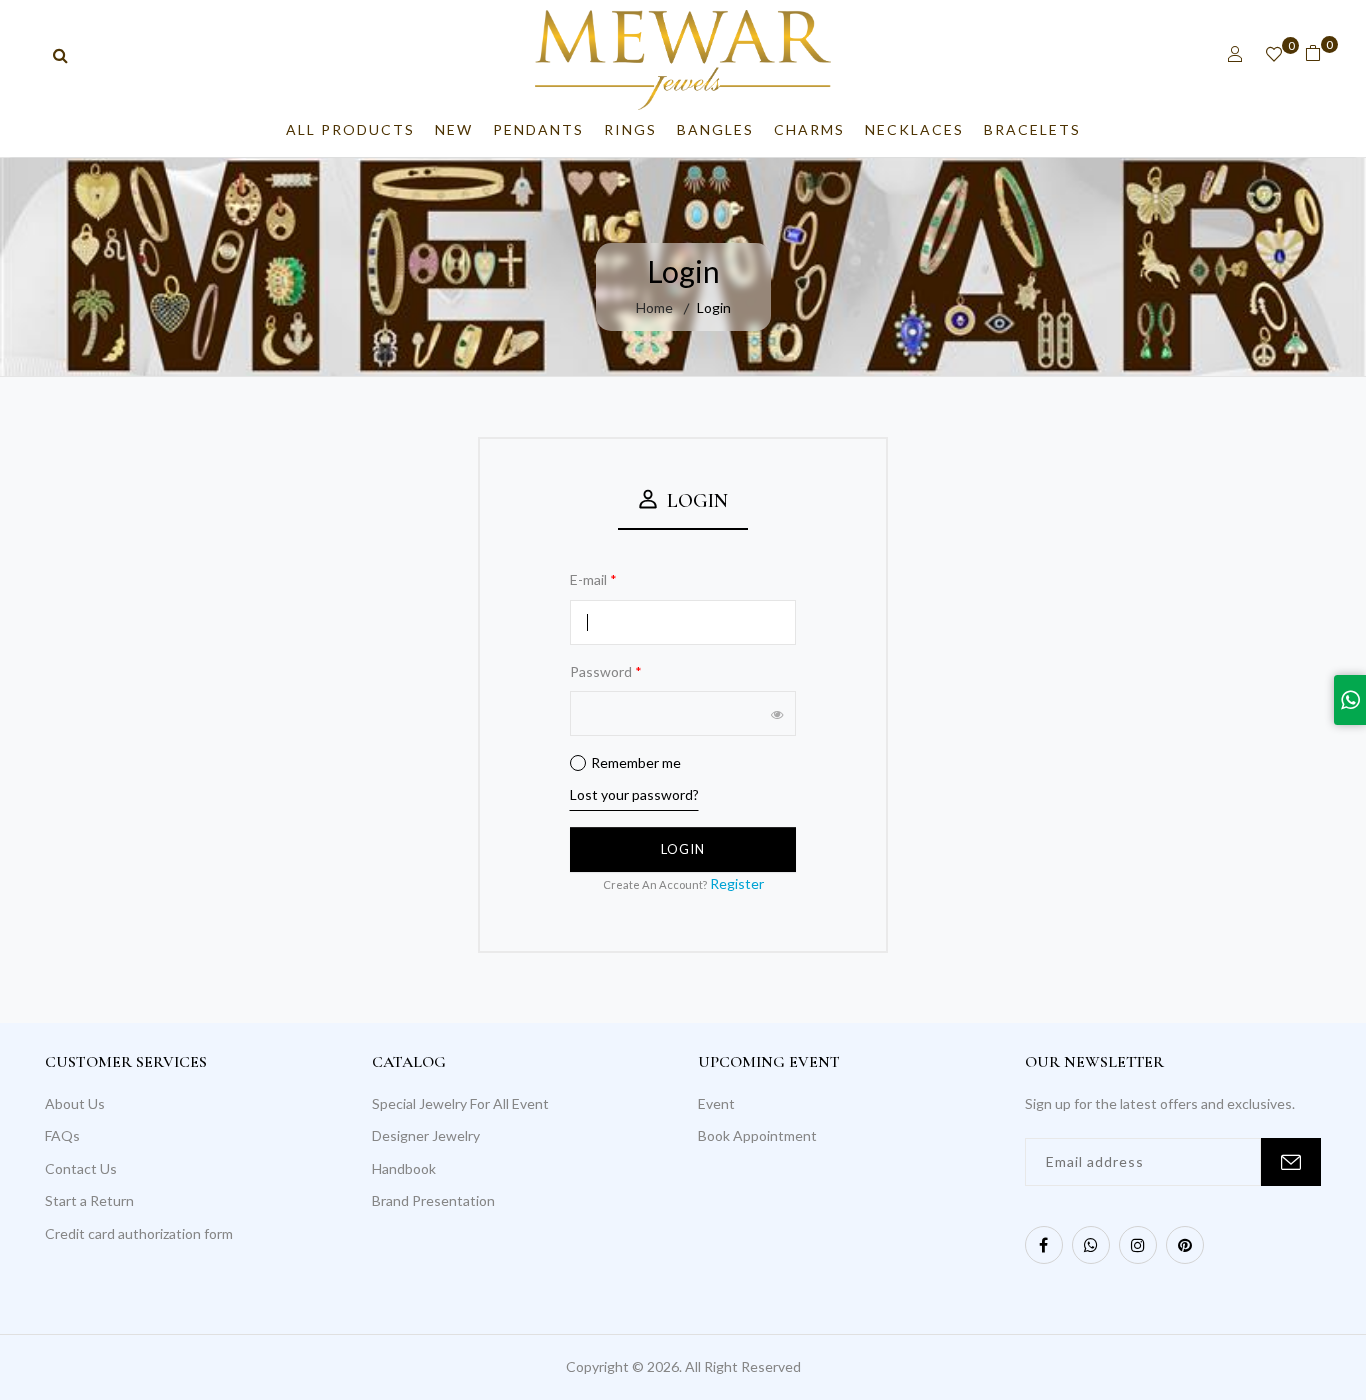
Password (606, 671)
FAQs (62, 1135)
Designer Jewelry (426, 1135)
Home (654, 307)
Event (716, 1103)
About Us (75, 1103)
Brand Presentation (433, 1200)
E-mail (593, 579)
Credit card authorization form (139, 1233)
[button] (1236, 54)
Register (737, 883)
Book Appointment (757, 1135)
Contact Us (81, 1168)
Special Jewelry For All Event (460, 1103)
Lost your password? (634, 794)
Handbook (404, 1168)
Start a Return (89, 1200)
